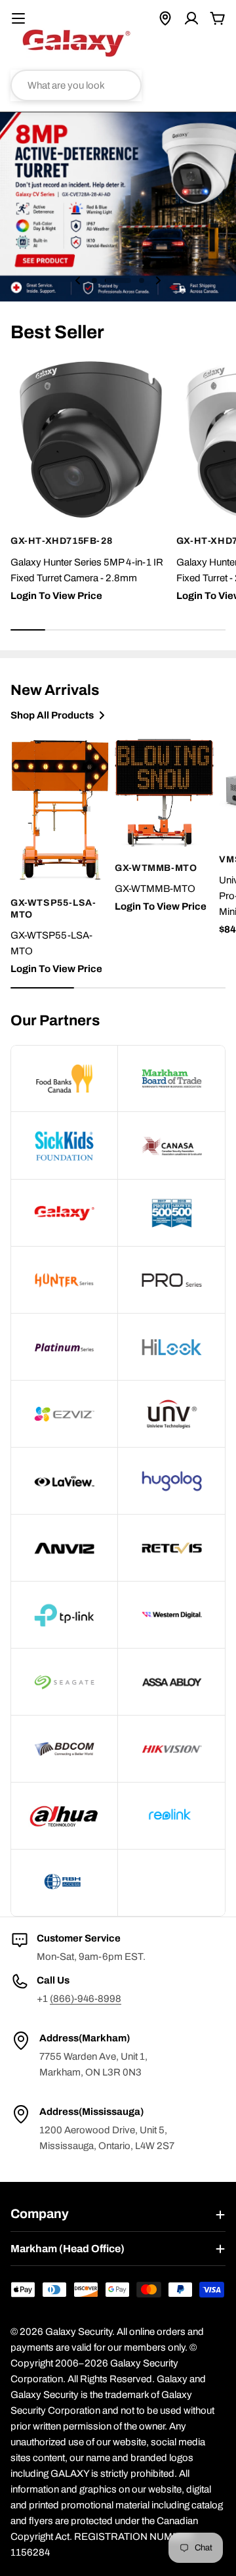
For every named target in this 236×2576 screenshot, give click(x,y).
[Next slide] (158, 280)
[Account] (191, 18)
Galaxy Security (79, 2332)
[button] (94, 280)
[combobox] (76, 85)
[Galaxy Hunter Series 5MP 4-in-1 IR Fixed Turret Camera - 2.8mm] (91, 440)
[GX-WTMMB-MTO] (164, 792)
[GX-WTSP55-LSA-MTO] (60, 810)
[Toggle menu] (18, 18)
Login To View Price (56, 596)
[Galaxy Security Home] (76, 43)
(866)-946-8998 (86, 1999)
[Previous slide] (78, 280)
